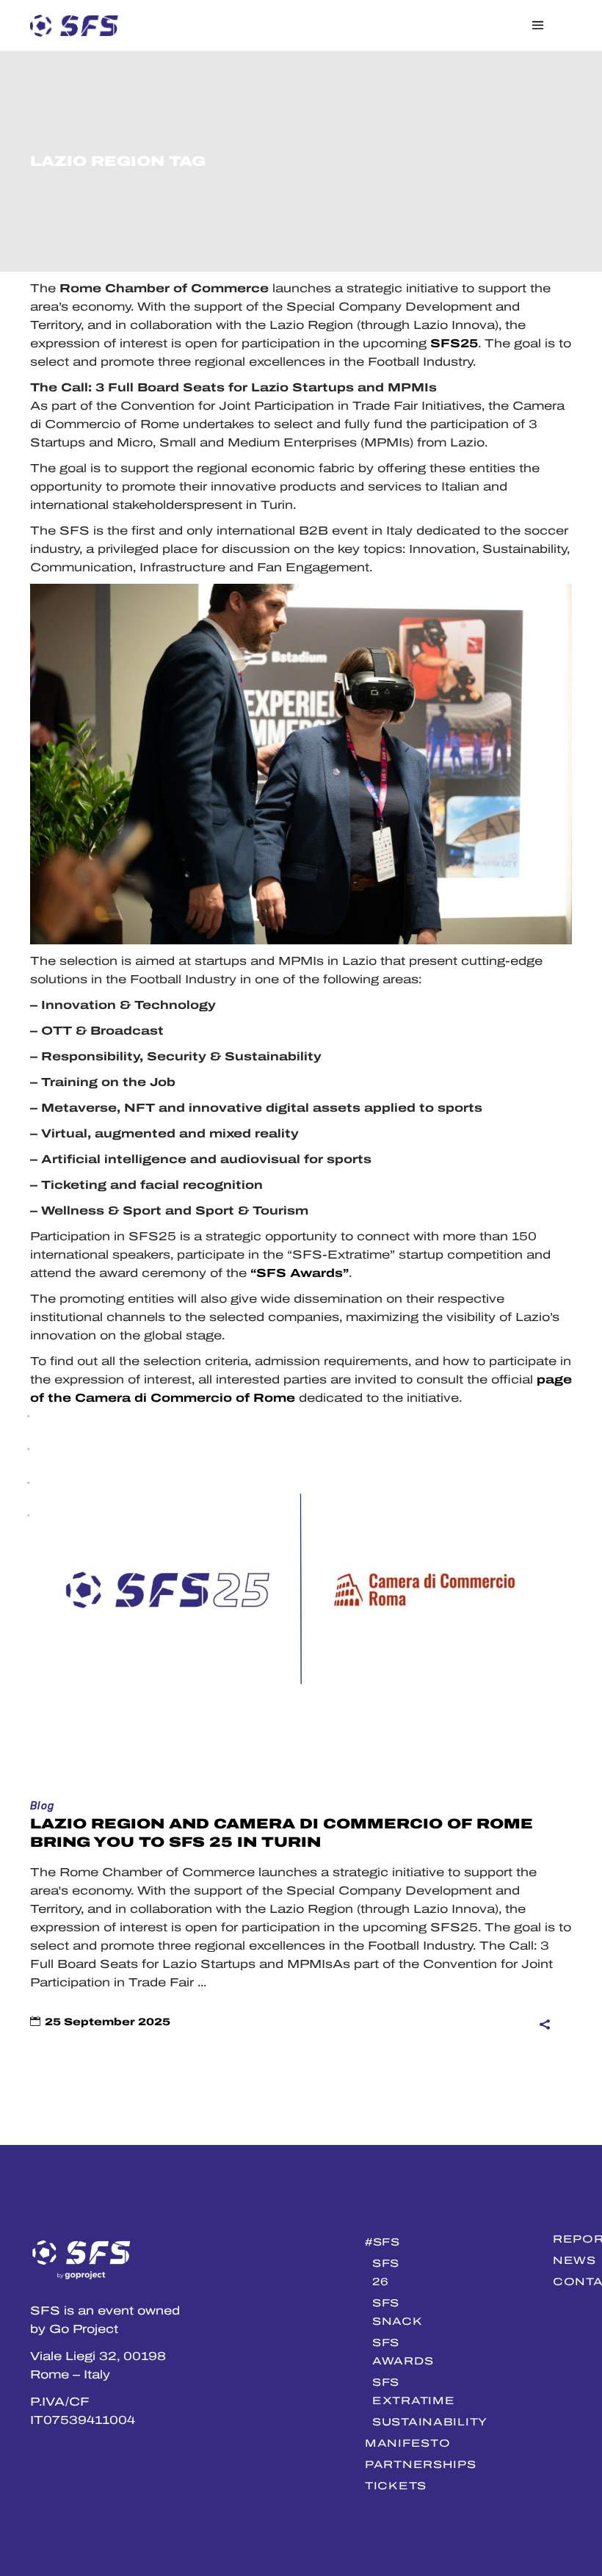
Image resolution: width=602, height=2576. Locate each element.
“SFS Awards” (300, 1273)
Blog (43, 1806)
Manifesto (407, 2443)
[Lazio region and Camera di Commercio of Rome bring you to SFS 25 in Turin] (301, 1613)
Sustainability (430, 2422)
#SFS (382, 2242)
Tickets (396, 2486)
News (574, 2260)
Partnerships (421, 2464)
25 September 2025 (108, 2022)
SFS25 (454, 343)
